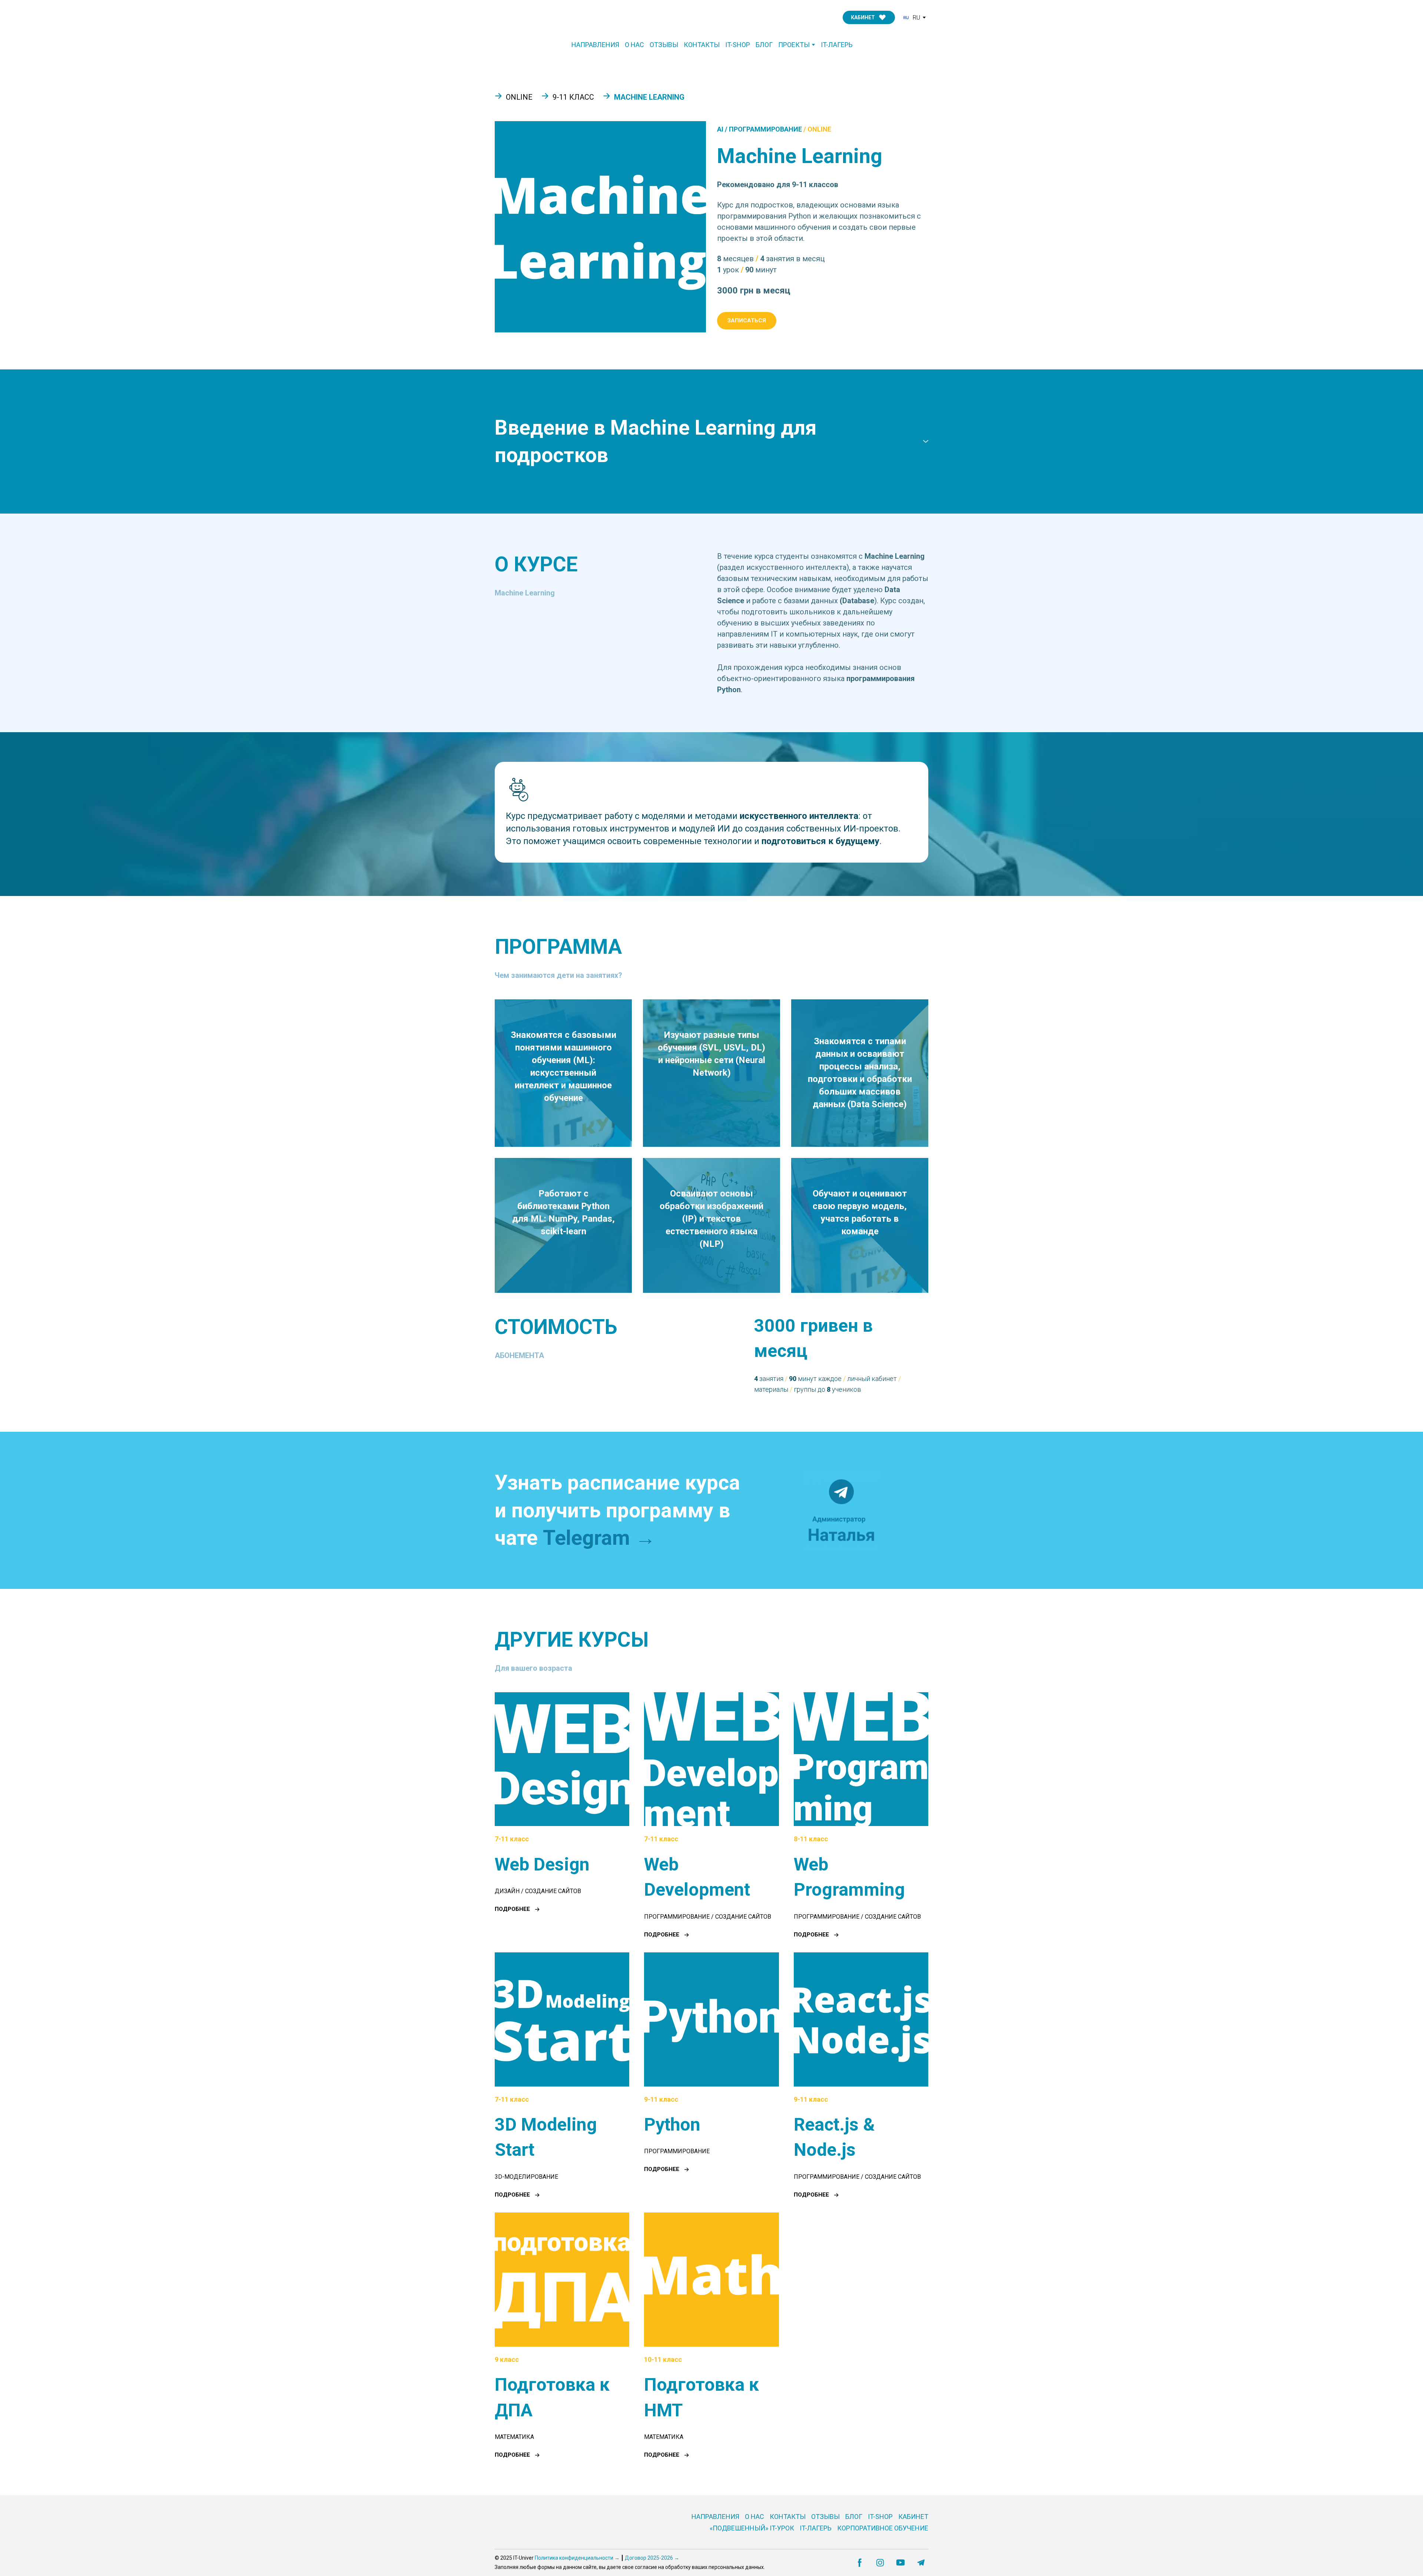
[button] (869, 17)
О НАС (634, 45)
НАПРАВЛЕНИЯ (595, 45)
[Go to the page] (531, 18)
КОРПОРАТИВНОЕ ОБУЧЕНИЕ (883, 2528)
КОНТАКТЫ (702, 45)
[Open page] (562, 1759)
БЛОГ (764, 45)
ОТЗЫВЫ (664, 45)
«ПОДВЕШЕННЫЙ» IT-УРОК (752, 2528)
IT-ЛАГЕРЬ (837, 45)
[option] (911, 18)
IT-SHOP (738, 45)
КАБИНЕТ (913, 2517)
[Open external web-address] (841, 1510)
